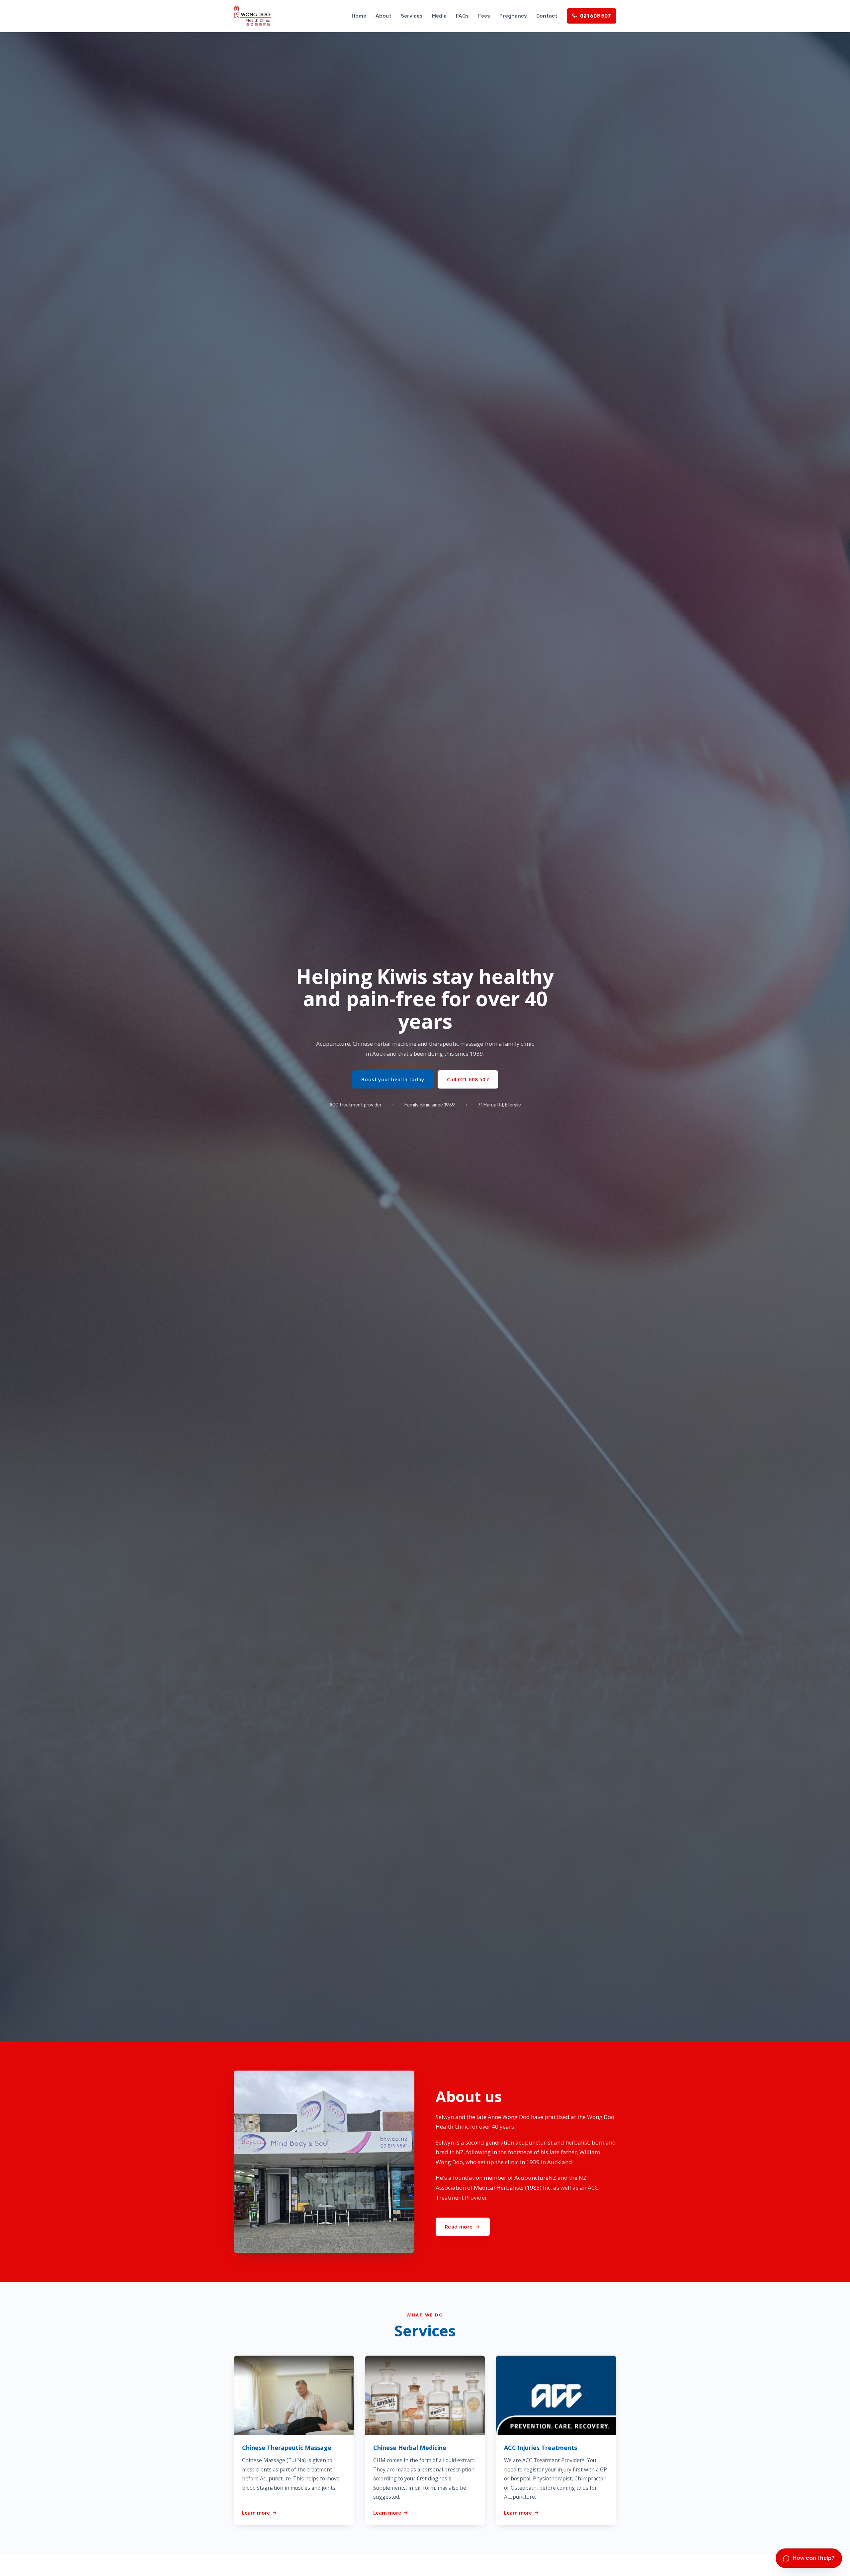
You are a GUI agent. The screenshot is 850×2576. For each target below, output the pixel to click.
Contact (547, 16)
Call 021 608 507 (468, 1079)
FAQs (462, 16)
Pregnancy (513, 16)
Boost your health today (393, 1079)
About (383, 16)
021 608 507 (595, 16)
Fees (484, 16)
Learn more (256, 2512)
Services (412, 16)
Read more (459, 2227)
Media (439, 16)
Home (359, 16)
